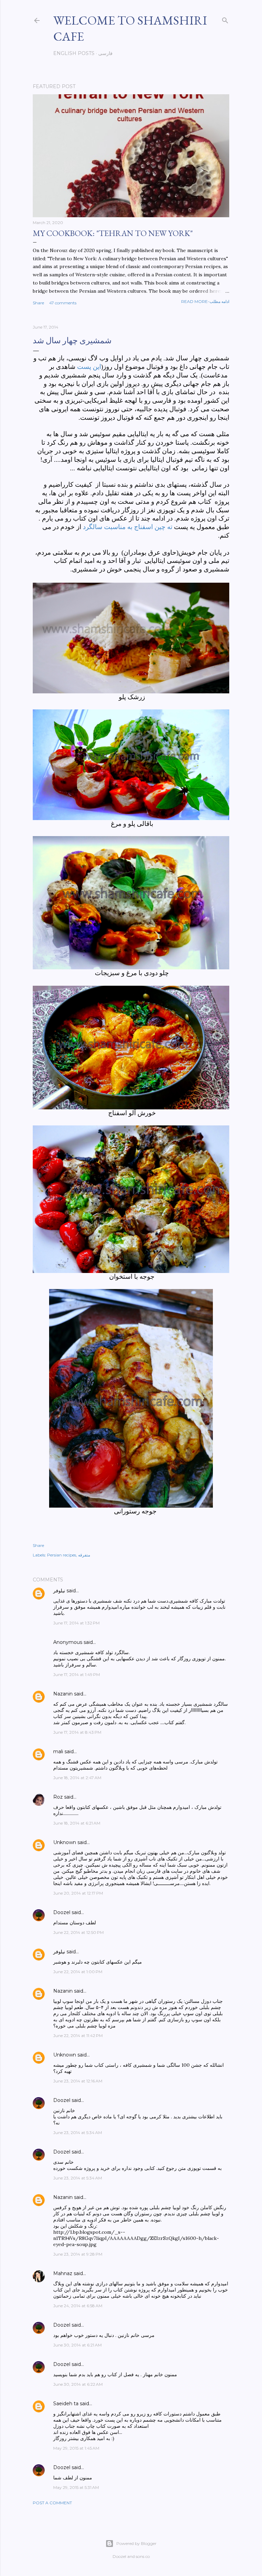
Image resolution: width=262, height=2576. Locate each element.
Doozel (62, 1912)
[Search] (225, 19)
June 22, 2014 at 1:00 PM (78, 1972)
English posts (74, 53)
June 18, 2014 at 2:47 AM (77, 1778)
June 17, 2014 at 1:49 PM (77, 1674)
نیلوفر (59, 1591)
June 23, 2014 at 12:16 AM (78, 2081)
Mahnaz (63, 2273)
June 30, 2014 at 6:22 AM (78, 2384)
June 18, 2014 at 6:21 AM (77, 1823)
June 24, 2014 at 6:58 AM (78, 2306)
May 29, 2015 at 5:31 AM (76, 2487)
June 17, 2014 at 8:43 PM (77, 1732)
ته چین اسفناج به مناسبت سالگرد (128, 527)
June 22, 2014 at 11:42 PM (78, 2035)
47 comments (63, 303)
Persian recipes (62, 1555)
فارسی (105, 53)
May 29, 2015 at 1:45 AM (76, 2448)
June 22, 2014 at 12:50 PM (78, 1932)
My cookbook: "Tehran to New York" (113, 233)
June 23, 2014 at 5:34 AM (78, 2132)
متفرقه (84, 1555)
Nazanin (63, 1694)
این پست (89, 367)
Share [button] (38, 303)
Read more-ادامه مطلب (205, 301)
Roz (58, 1797)
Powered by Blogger (136, 2543)
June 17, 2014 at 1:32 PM (76, 1623)
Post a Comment (52, 2503)
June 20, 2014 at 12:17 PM (78, 1893)
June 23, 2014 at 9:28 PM (78, 2254)
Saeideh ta (66, 2404)
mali (58, 1751)
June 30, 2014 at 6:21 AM (77, 2345)
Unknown (65, 1842)
